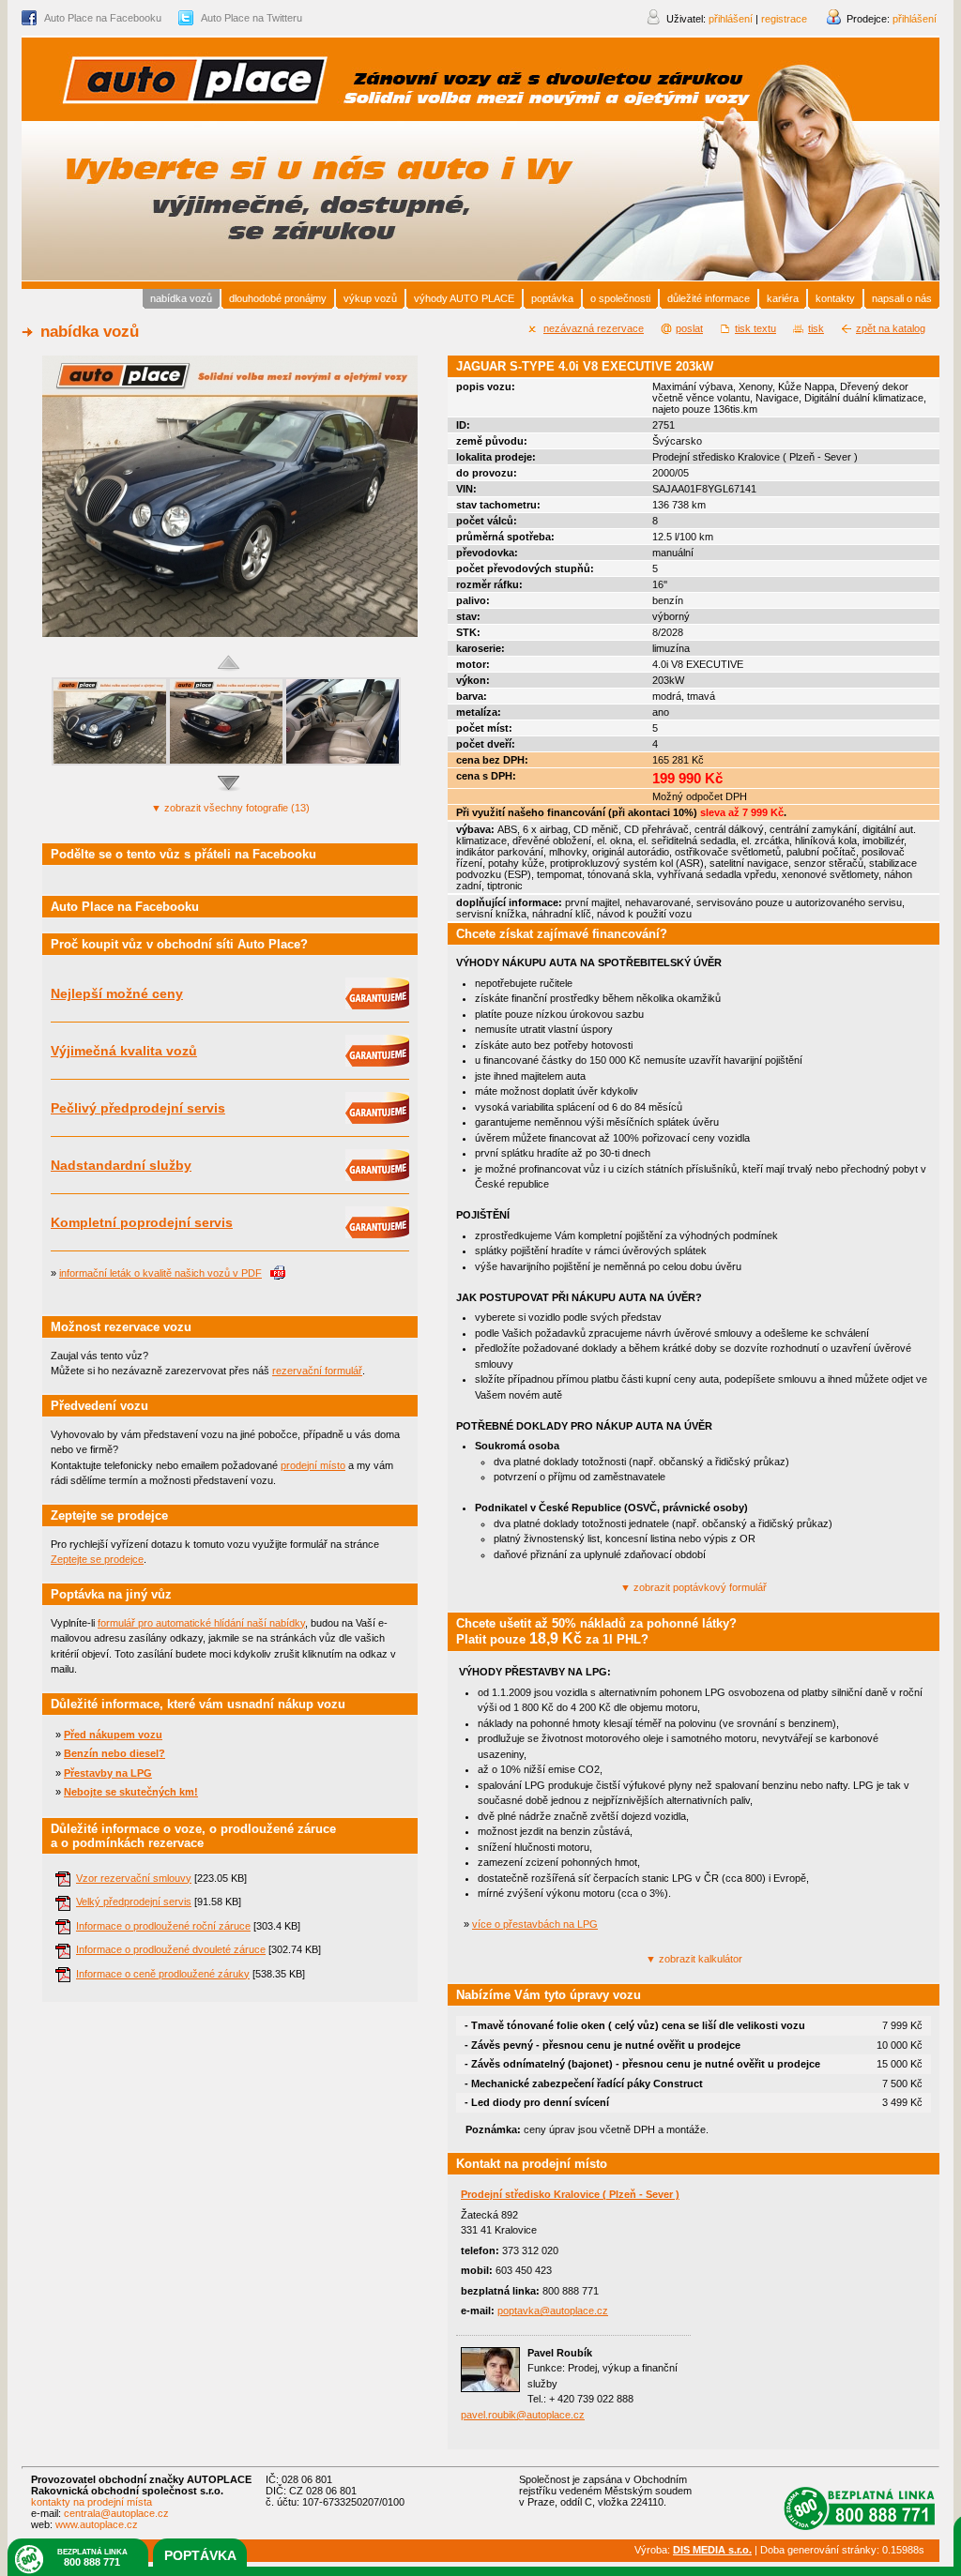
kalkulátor (694, 1959)
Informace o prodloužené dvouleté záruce (171, 1949)
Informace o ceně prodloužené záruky (163, 1974)
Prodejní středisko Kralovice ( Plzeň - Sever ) (570, 2194)
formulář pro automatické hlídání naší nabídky (201, 1623)
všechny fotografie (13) (230, 808)
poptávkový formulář (694, 1587)
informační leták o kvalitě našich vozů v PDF (160, 1273)
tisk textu (755, 328)
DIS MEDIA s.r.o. (712, 2550)
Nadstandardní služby (121, 1165)
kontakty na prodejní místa (92, 2502)
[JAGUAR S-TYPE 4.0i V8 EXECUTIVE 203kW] (230, 633)
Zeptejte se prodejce (97, 1559)
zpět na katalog (891, 328)
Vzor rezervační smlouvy (134, 1878)
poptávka (200, 2555)
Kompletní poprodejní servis (142, 1222)
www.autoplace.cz (97, 2524)
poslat (689, 328)
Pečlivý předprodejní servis (138, 1108)
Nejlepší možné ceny (117, 993)
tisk (816, 328)
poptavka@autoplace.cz (553, 2311)
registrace (784, 19)
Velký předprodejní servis (134, 1902)
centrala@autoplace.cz (116, 2513)
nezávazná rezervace (594, 328)
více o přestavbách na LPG (535, 1924)
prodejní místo (313, 1465)
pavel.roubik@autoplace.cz (523, 2415)
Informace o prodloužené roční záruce (163, 1926)
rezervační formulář (317, 1371)
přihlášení (915, 19)
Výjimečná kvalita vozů (124, 1051)
